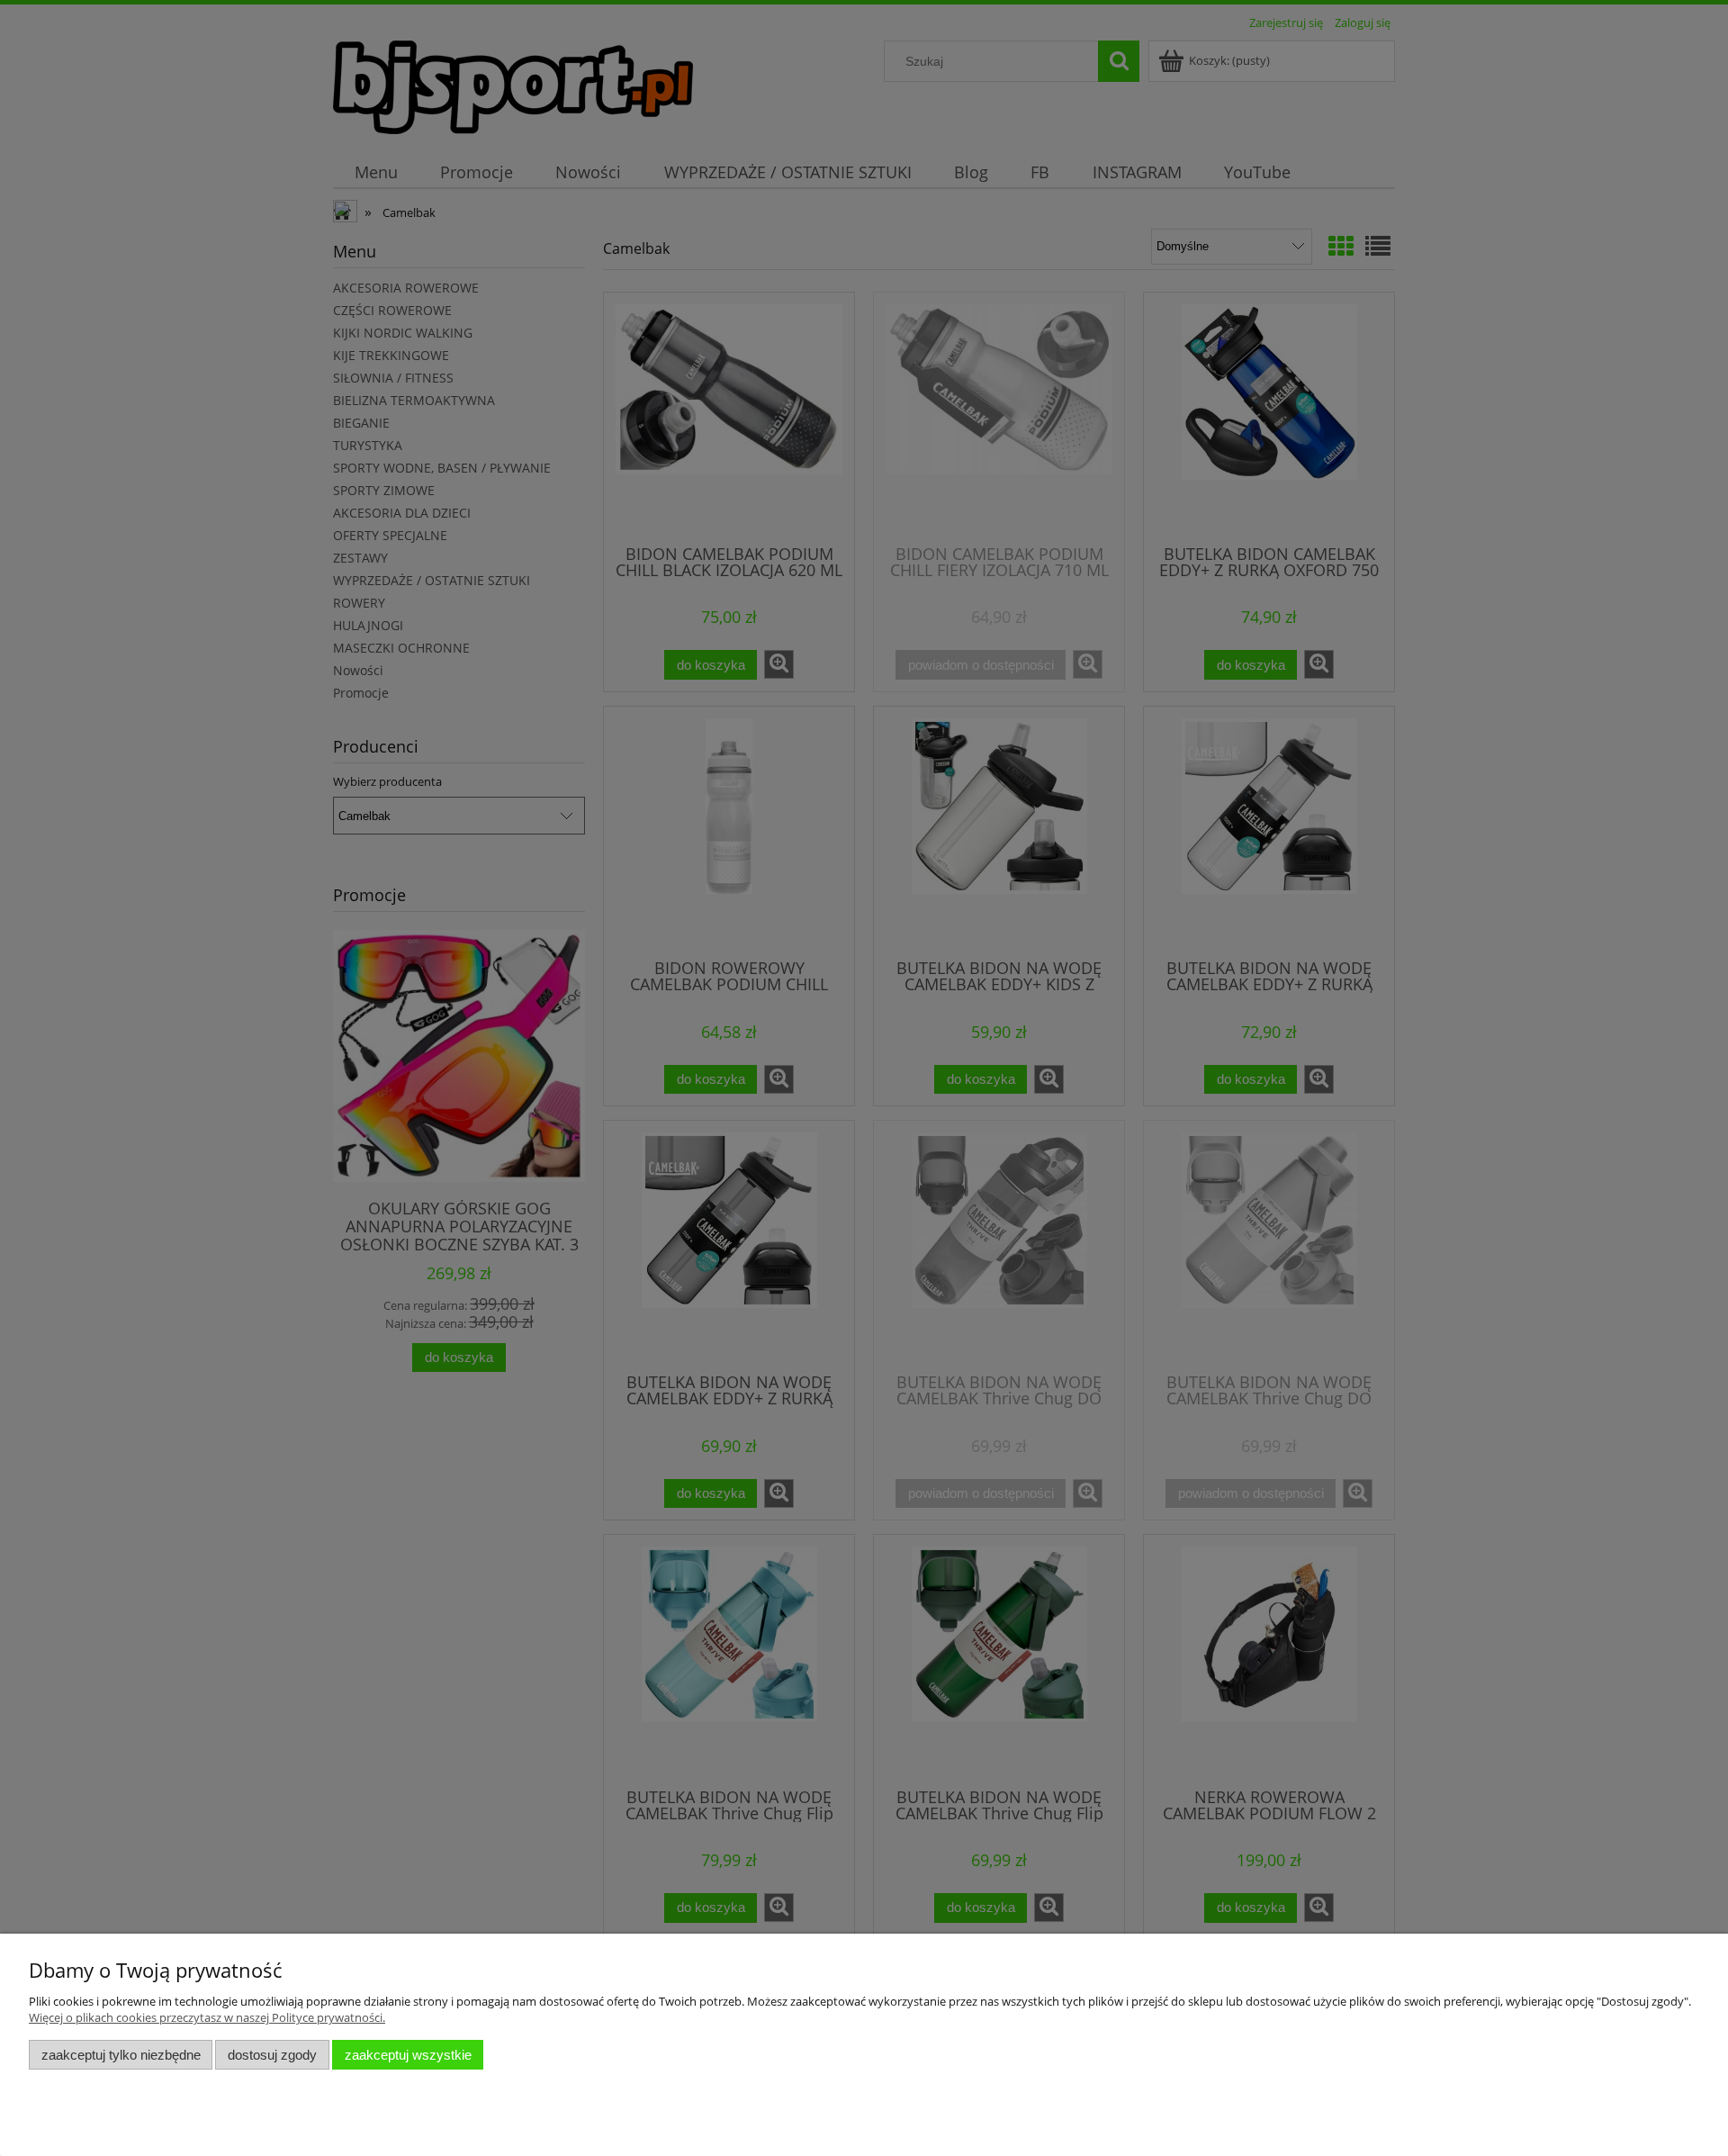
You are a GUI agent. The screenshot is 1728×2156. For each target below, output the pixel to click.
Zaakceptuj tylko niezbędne (121, 2055)
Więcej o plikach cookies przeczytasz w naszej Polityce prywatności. (207, 2017)
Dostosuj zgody (272, 2055)
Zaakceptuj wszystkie (408, 2055)
